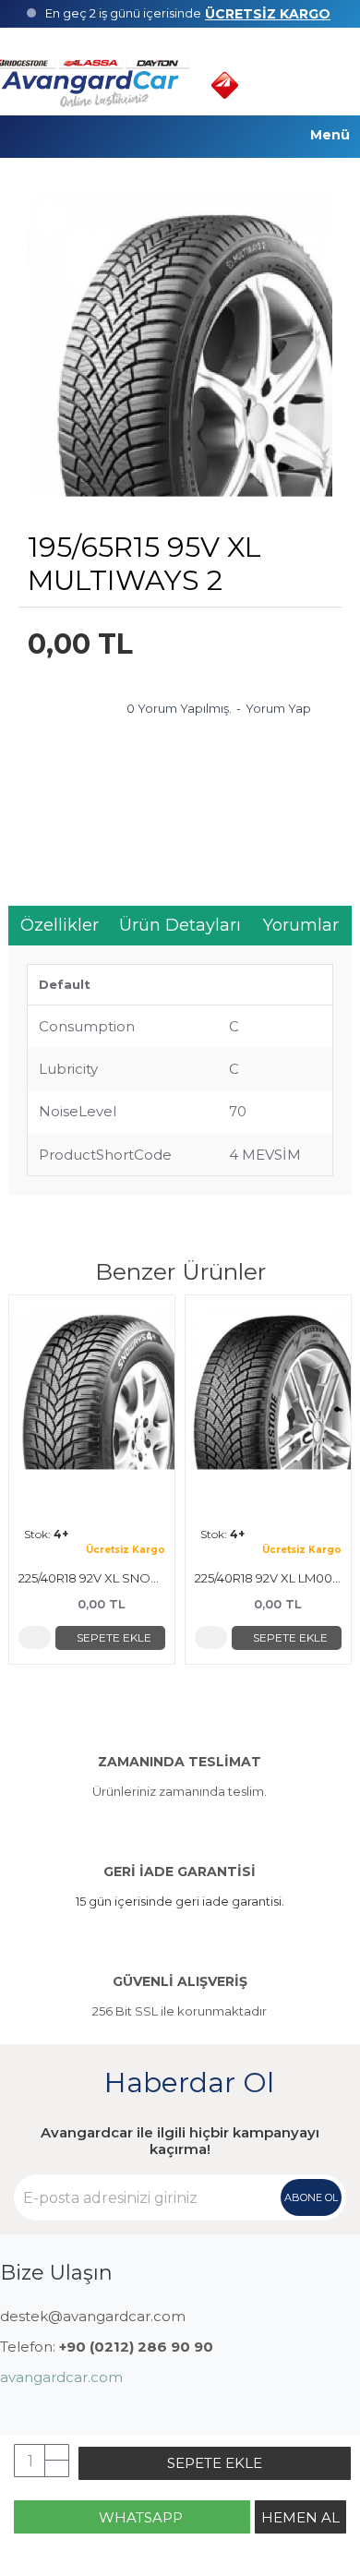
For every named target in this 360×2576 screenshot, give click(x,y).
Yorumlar (301, 925)
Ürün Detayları (180, 925)
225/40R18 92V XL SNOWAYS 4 (92, 1578)
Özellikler (60, 925)
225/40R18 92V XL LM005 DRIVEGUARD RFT (268, 1578)
